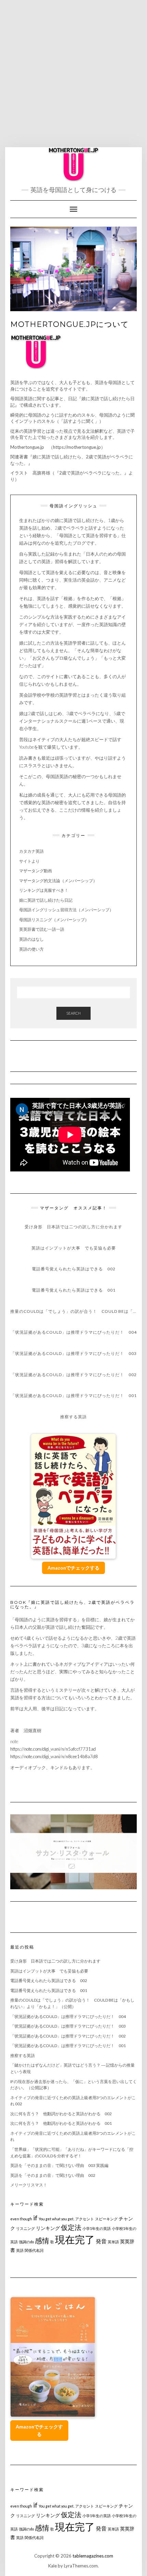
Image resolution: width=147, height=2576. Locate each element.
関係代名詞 (34, 2250)
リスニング (25, 2228)
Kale (52, 2566)
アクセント (85, 2219)
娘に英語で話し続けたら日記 (46, 900)
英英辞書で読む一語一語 (42, 929)
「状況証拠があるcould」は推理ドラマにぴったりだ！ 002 (68, 2036)
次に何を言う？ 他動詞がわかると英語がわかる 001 (61, 2123)
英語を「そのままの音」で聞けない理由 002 (53, 2175)
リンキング (48, 2228)
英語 (20, 2250)
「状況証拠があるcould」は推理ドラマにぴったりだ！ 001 (68, 2046)
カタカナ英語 (31, 851)
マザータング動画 (38, 871)
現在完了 (75, 2239)
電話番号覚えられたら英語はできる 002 (49, 1981)
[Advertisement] (73, 74)
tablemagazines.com (93, 2556)
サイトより (29, 861)
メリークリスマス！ (29, 2185)
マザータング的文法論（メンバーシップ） (58, 881)
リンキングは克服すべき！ (44, 890)
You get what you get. (56, 2219)
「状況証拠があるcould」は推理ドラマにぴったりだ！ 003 (68, 2026)
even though (21, 2219)
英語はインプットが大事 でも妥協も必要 (49, 1971)
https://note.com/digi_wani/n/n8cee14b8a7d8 (54, 1756)
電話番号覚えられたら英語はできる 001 (49, 1990)
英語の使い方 (31, 949)
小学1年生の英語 (97, 2228)
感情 (42, 2240)
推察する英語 (23, 2055)
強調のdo (26, 2242)
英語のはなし (31, 939)
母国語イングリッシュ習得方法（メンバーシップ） (66, 910)
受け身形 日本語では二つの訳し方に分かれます (55, 1961)
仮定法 (71, 2227)
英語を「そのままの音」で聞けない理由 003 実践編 (59, 2165)
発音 (101, 2241)
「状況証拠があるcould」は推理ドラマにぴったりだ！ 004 (68, 2016)
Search (73, 1013)
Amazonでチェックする (73, 1568)
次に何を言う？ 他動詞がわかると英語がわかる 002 (61, 2114)
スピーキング (106, 2219)
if (35, 2218)
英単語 (113, 2242)
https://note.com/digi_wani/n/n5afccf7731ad (53, 1749)
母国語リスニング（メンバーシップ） (54, 920)
